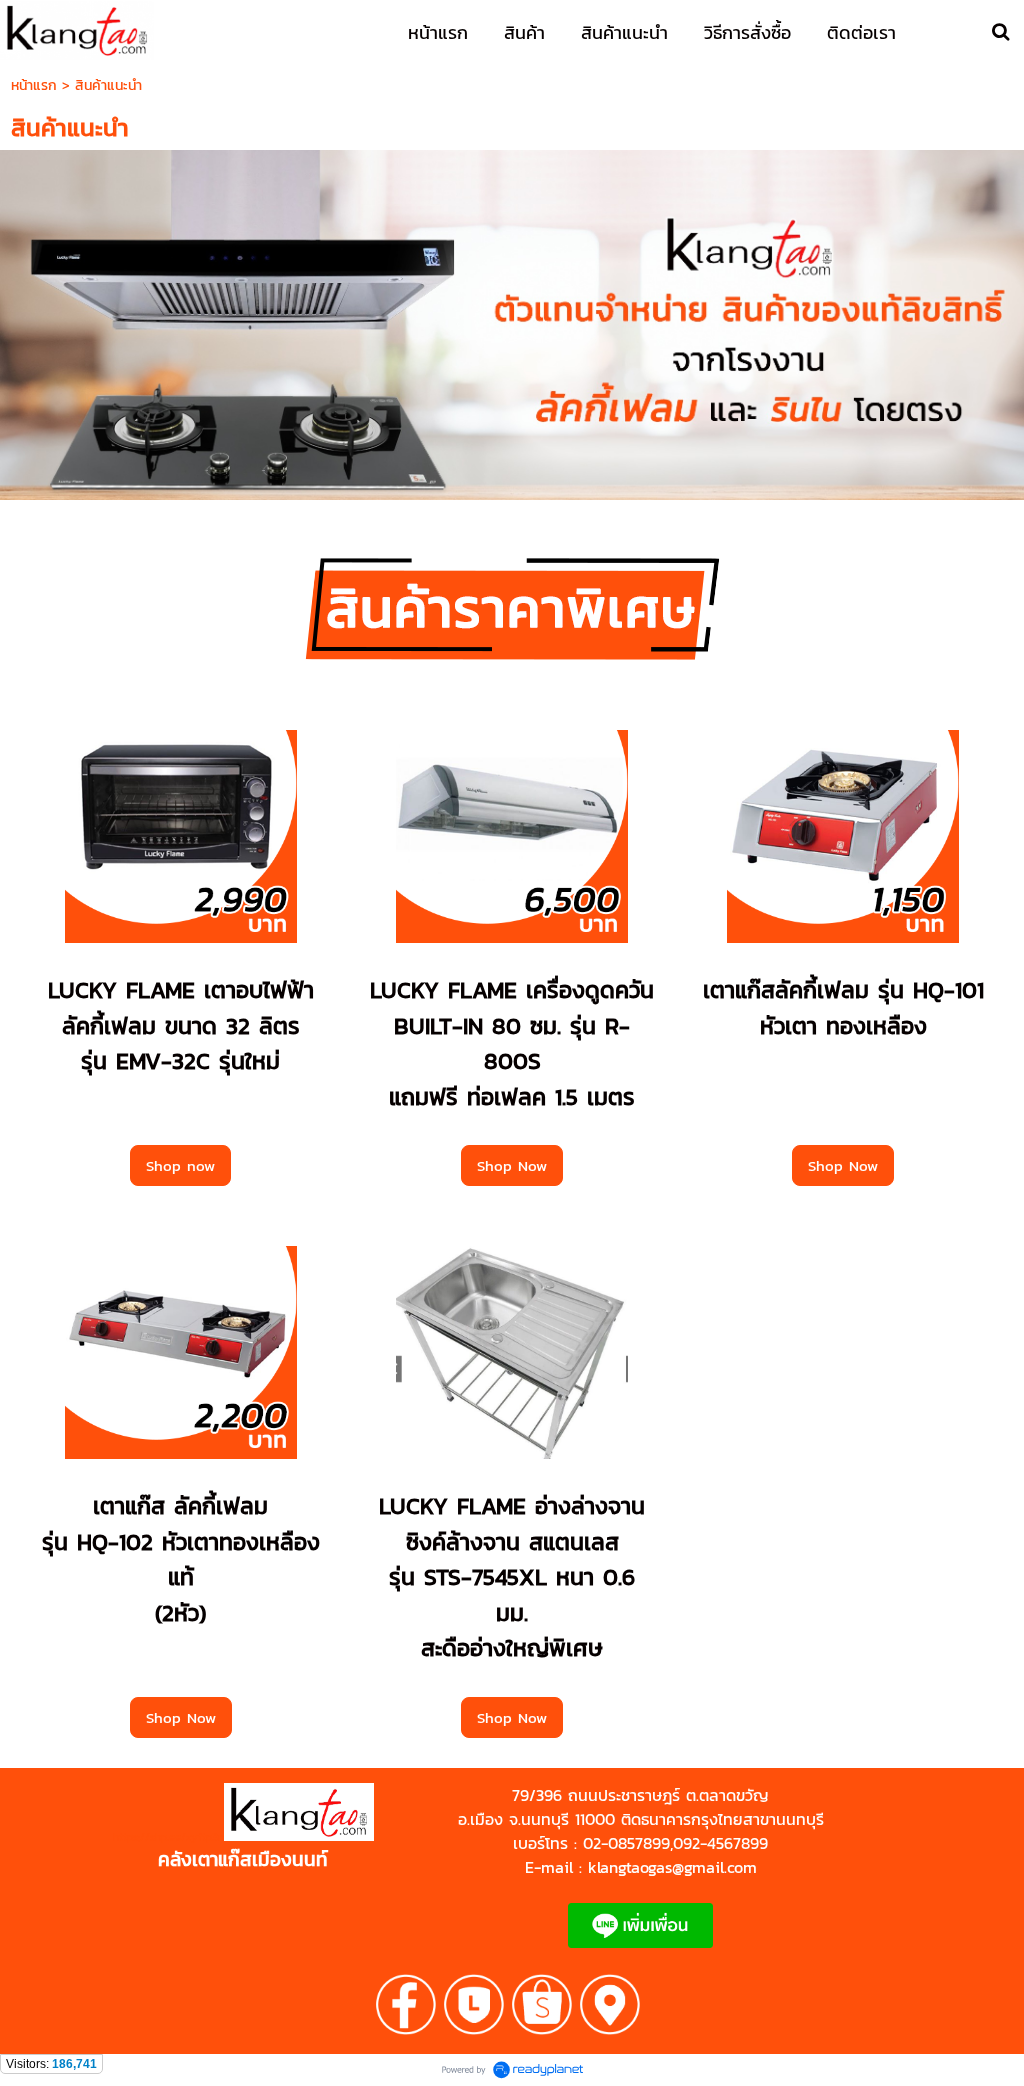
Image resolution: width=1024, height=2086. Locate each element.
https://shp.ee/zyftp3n (168, 1837)
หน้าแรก (34, 85)
